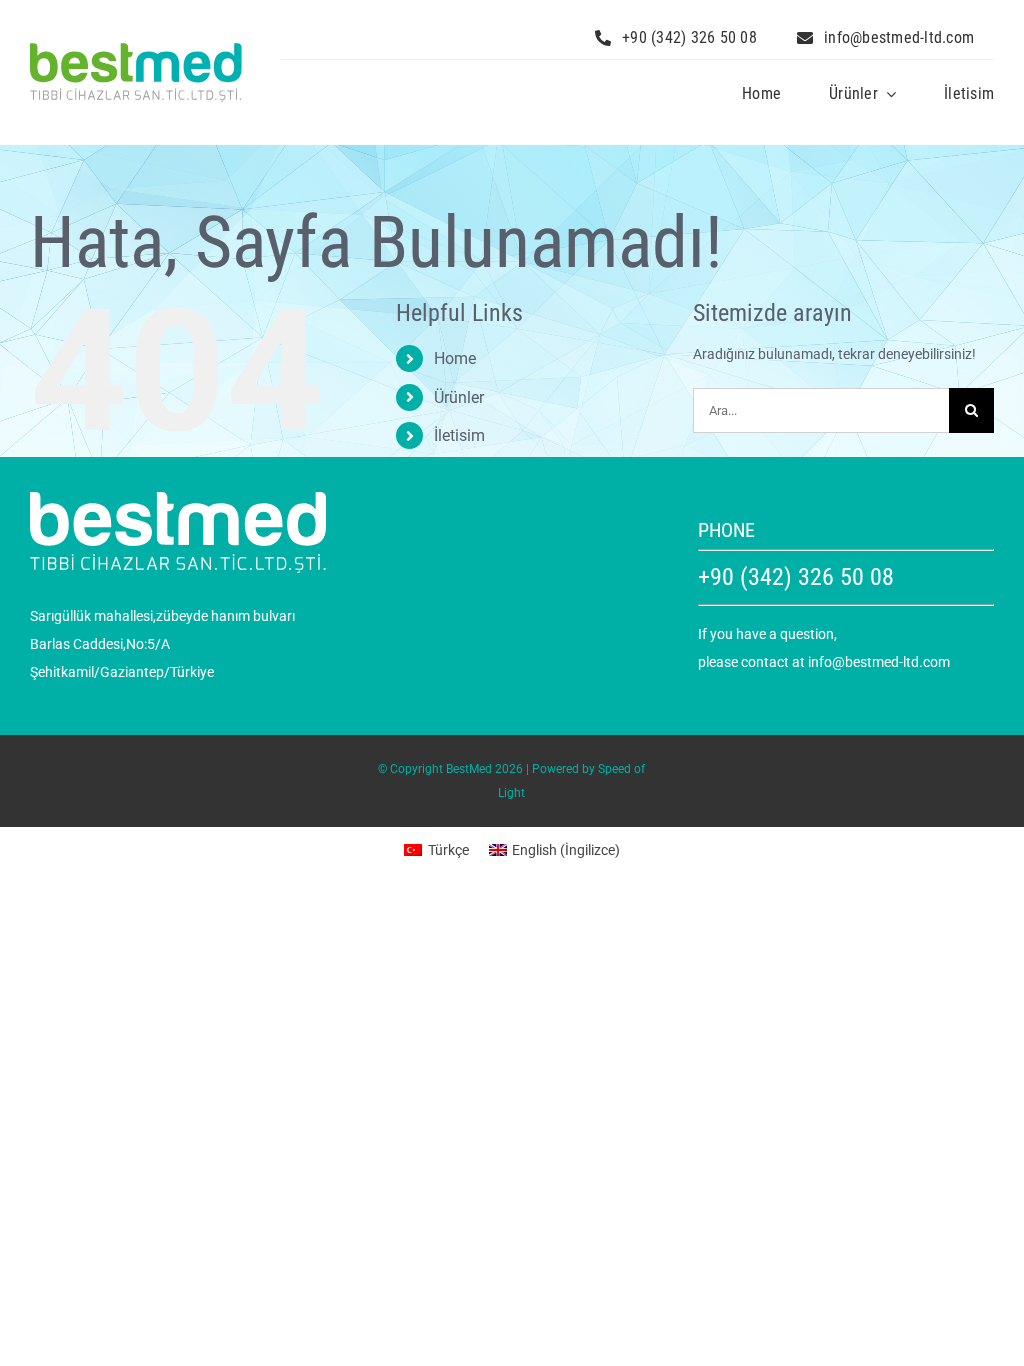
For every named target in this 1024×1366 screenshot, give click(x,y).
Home (455, 358)
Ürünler (459, 397)
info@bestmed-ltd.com (879, 662)
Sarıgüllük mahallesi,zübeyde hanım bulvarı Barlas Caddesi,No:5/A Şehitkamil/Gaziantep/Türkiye (162, 644)
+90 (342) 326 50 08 (796, 577)
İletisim (459, 435)
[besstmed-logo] (136, 50)
